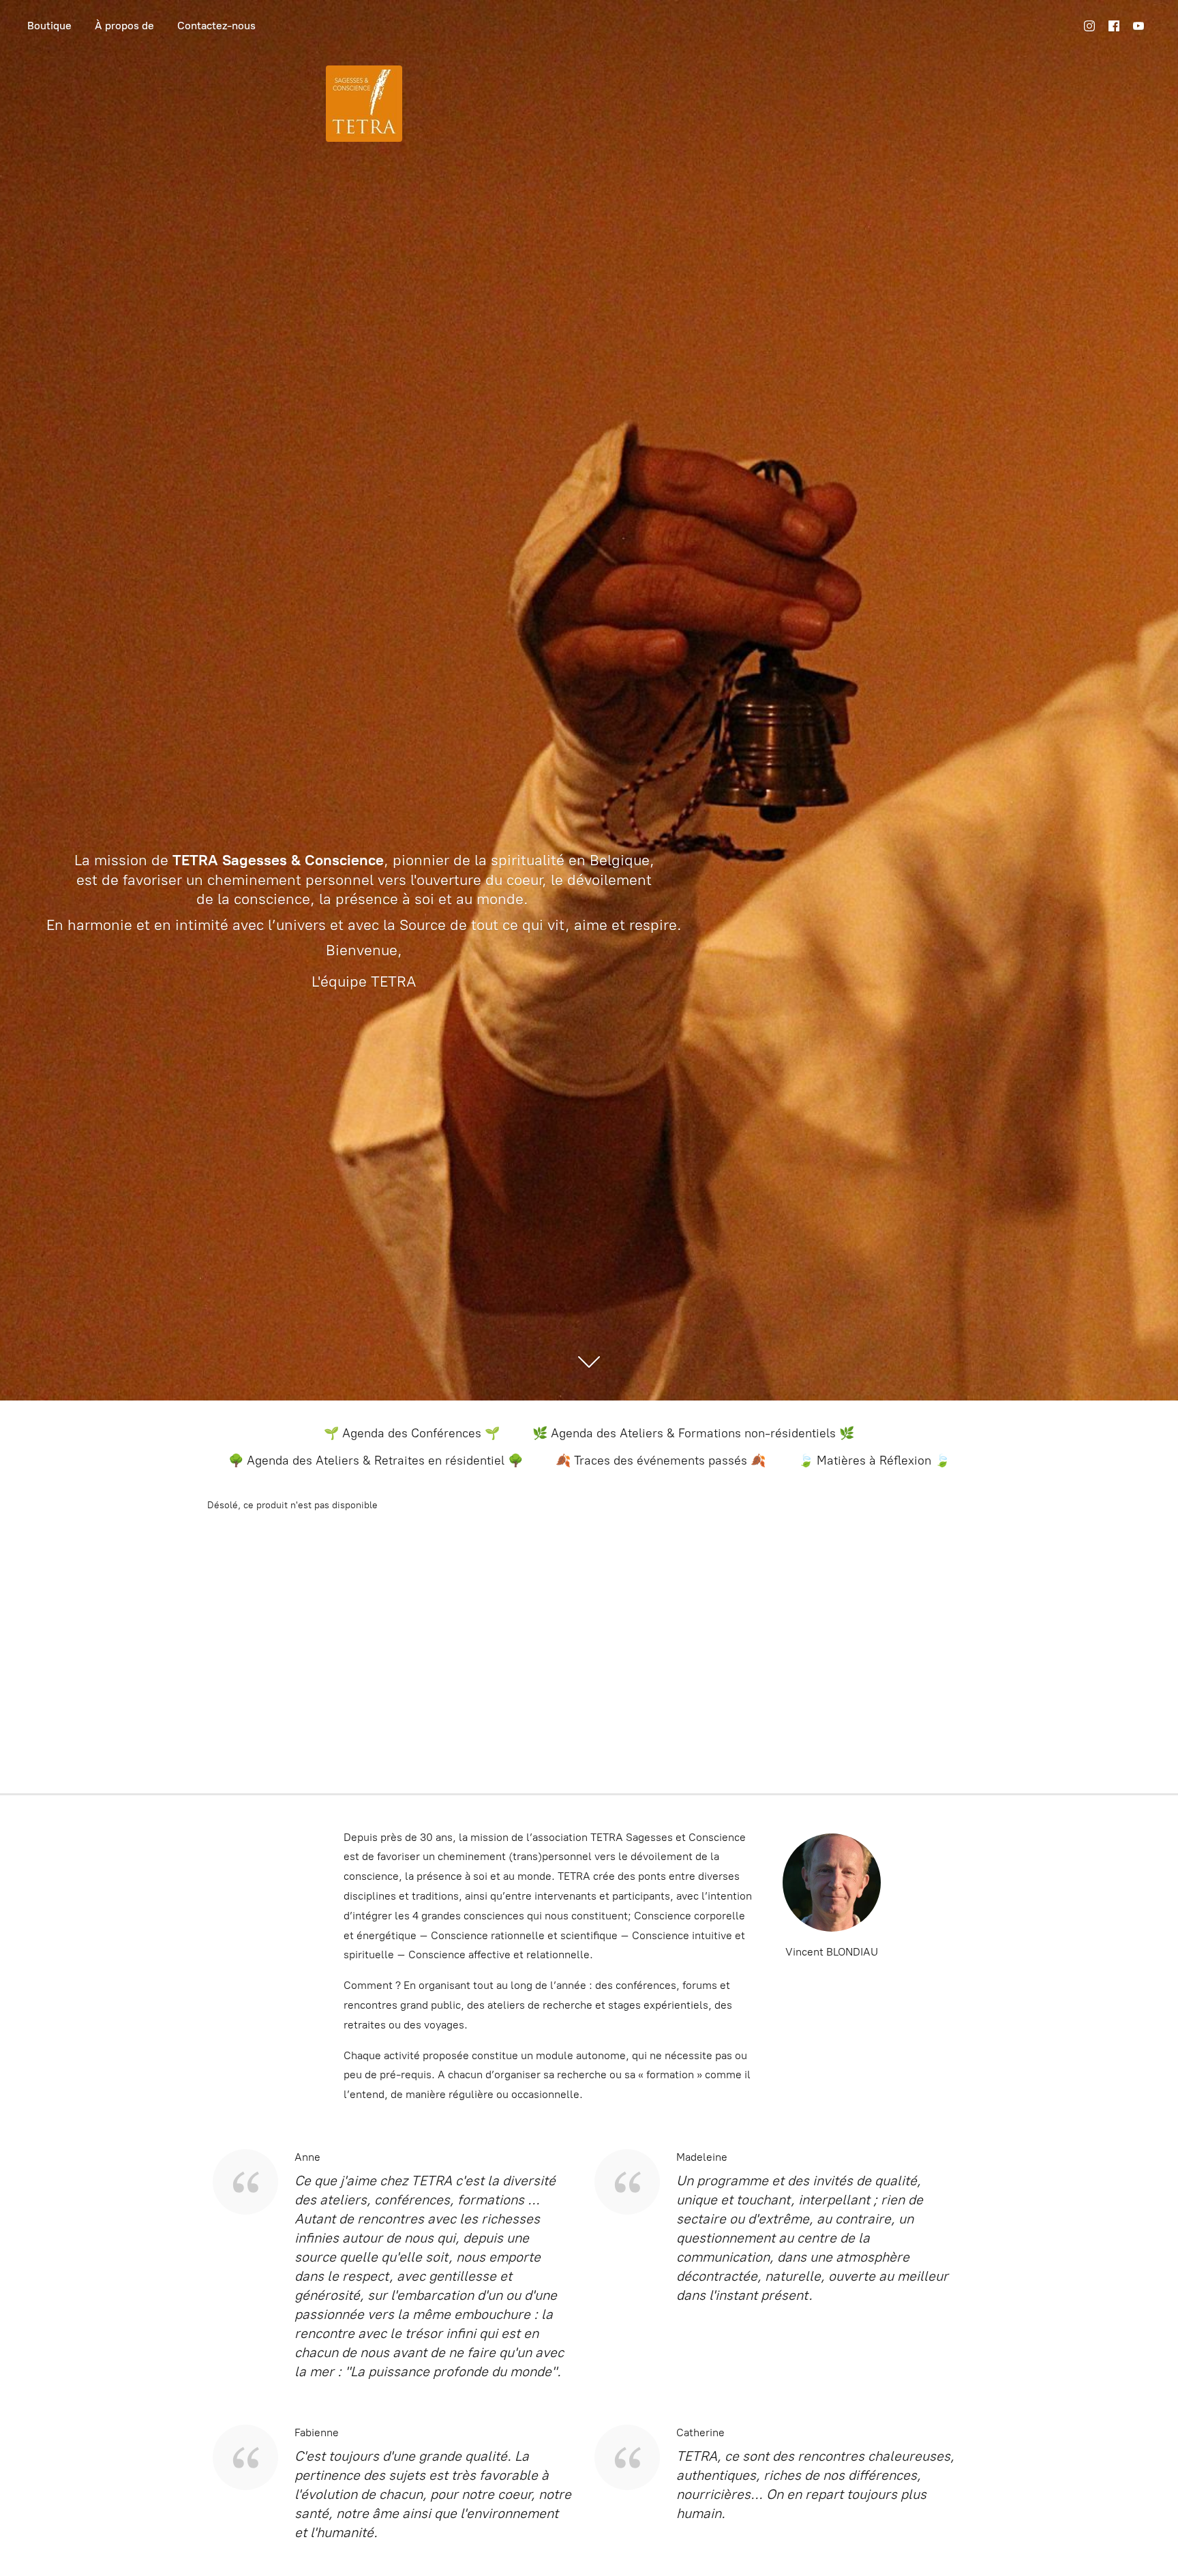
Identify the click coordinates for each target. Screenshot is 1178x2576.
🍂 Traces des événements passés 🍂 (661, 1461)
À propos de (124, 26)
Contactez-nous (216, 26)
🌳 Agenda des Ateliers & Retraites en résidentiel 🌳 (376, 1461)
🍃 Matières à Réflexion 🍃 (874, 1461)
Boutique (49, 26)
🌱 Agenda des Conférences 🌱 (412, 1433)
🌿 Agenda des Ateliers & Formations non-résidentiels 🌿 (693, 1433)
